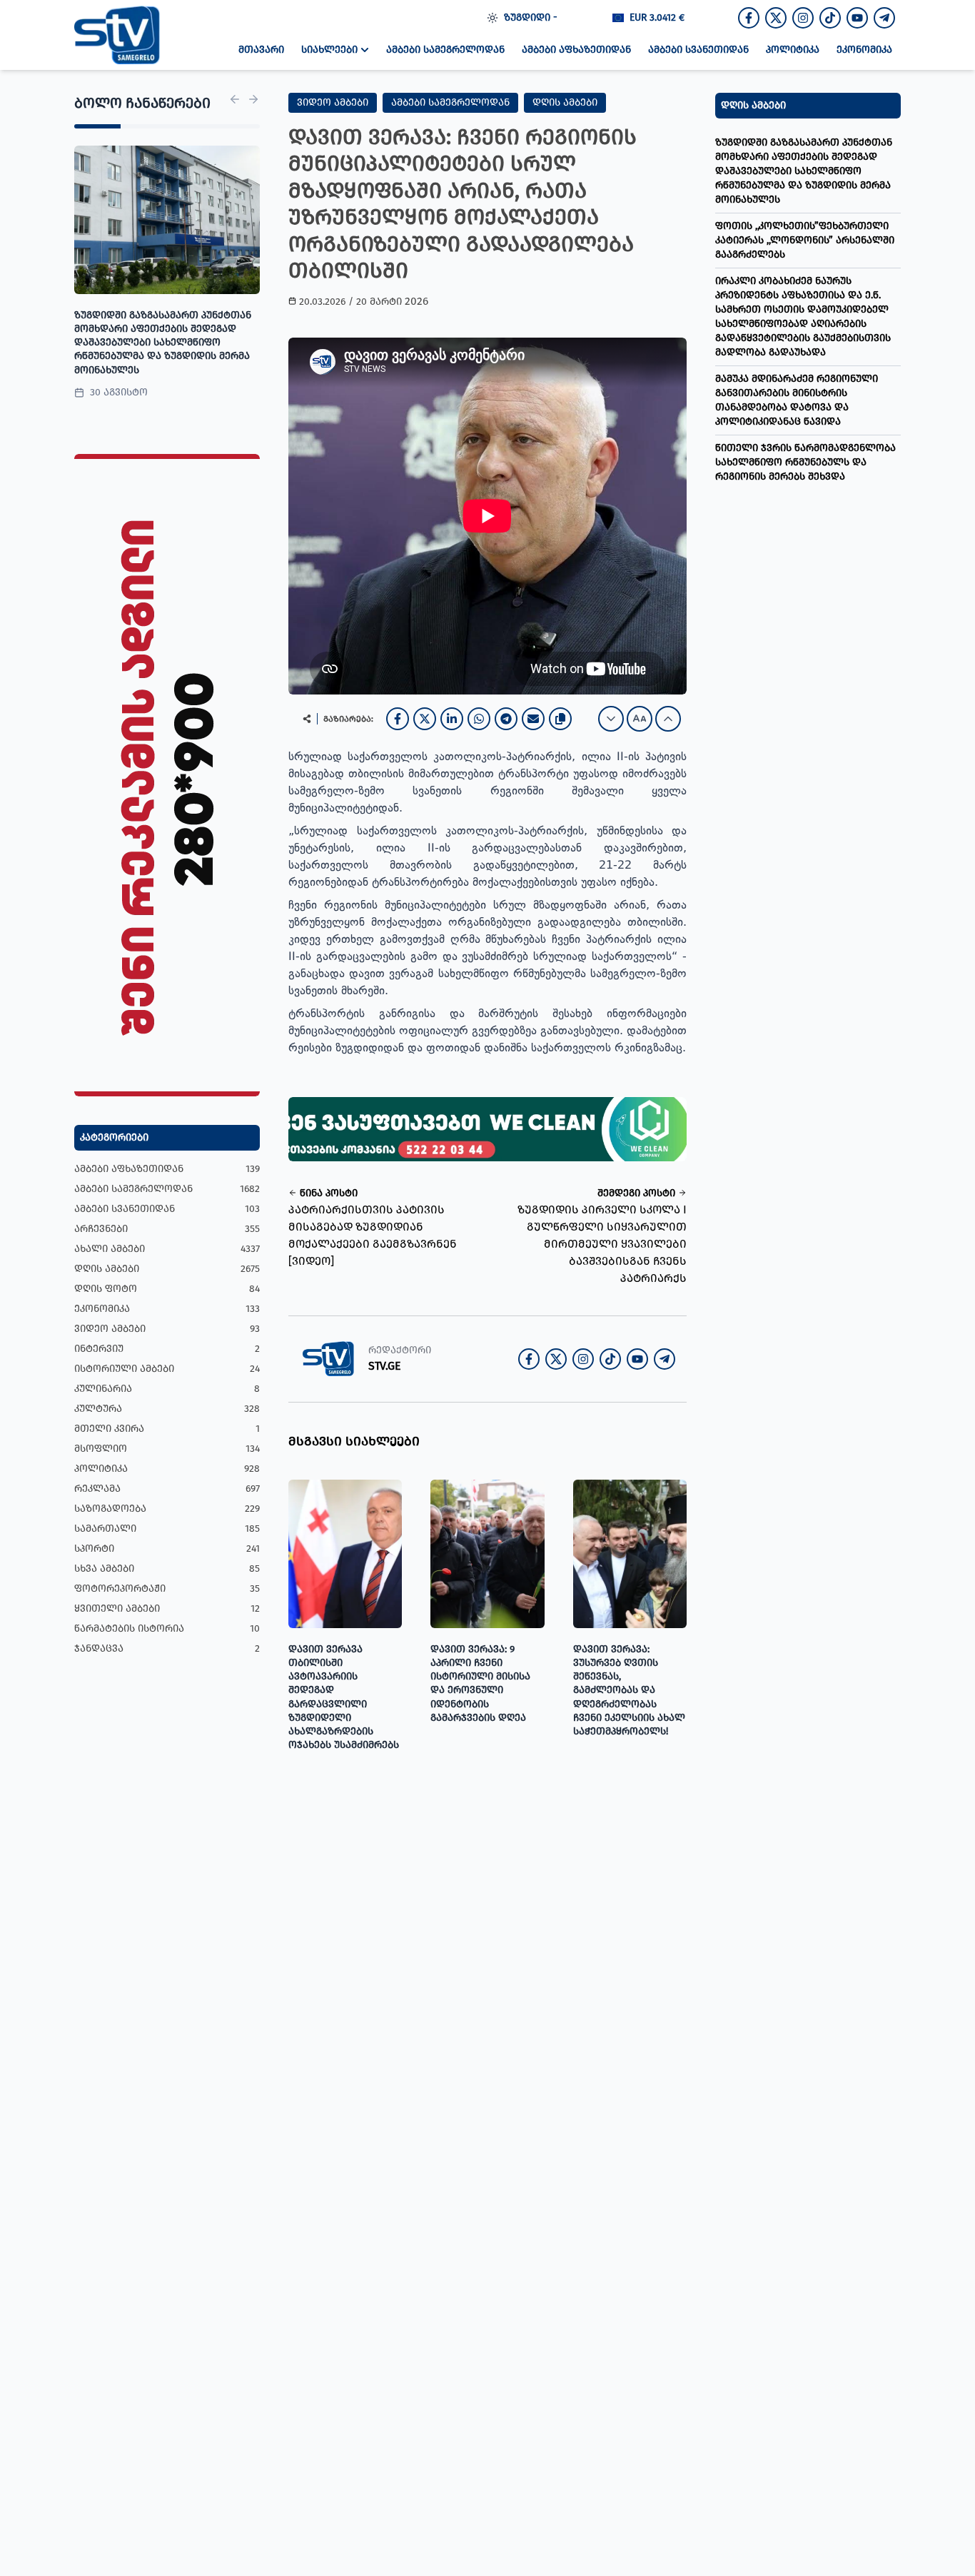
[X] (425, 719)
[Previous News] (235, 99)
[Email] (533, 719)
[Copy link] (560, 719)
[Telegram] (506, 719)
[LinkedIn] (452, 719)
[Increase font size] (668, 719)
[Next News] (253, 99)
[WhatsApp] (479, 719)
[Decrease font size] (611, 719)
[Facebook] (398, 719)
